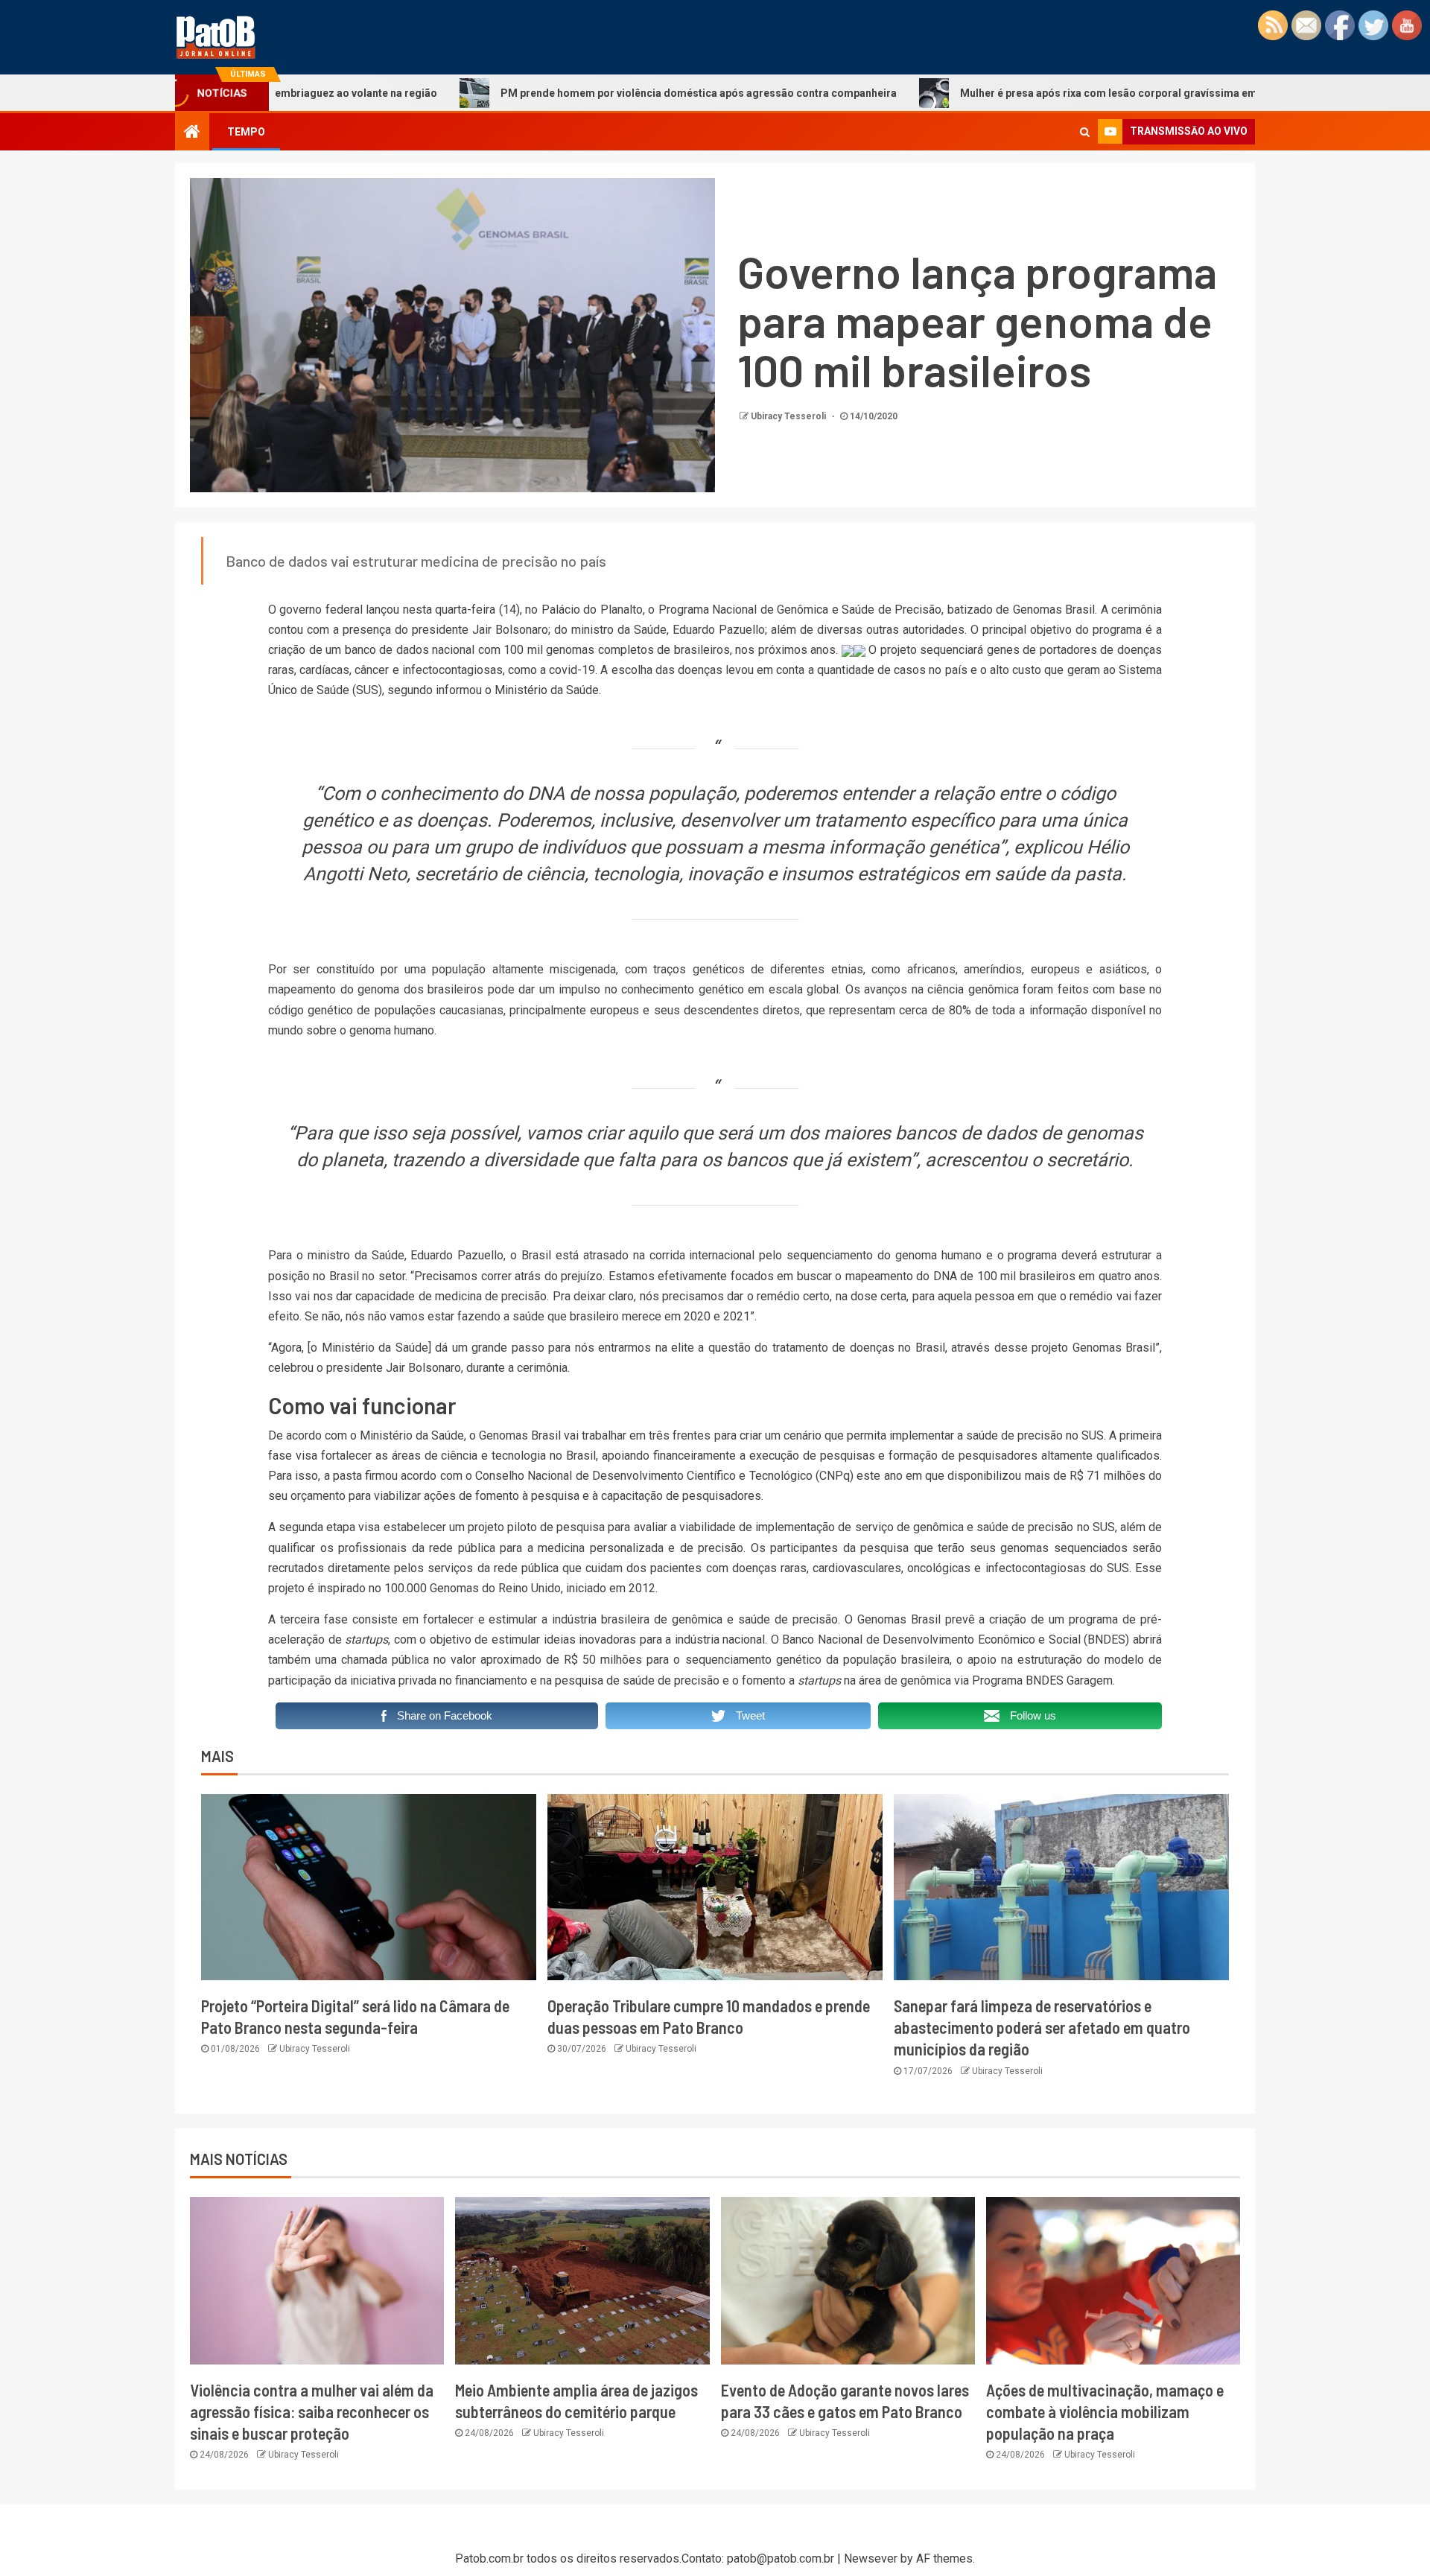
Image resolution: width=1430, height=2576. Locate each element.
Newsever (871, 2558)
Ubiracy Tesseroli (789, 416)
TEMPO (246, 132)
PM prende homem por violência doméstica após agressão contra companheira (578, 93)
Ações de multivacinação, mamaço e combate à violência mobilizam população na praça (1105, 2412)
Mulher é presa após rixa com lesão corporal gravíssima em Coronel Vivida (1026, 93)
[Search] (1085, 132)
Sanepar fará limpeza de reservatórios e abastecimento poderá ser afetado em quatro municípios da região (1042, 2028)
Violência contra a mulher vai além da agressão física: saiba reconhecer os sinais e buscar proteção (312, 2412)
